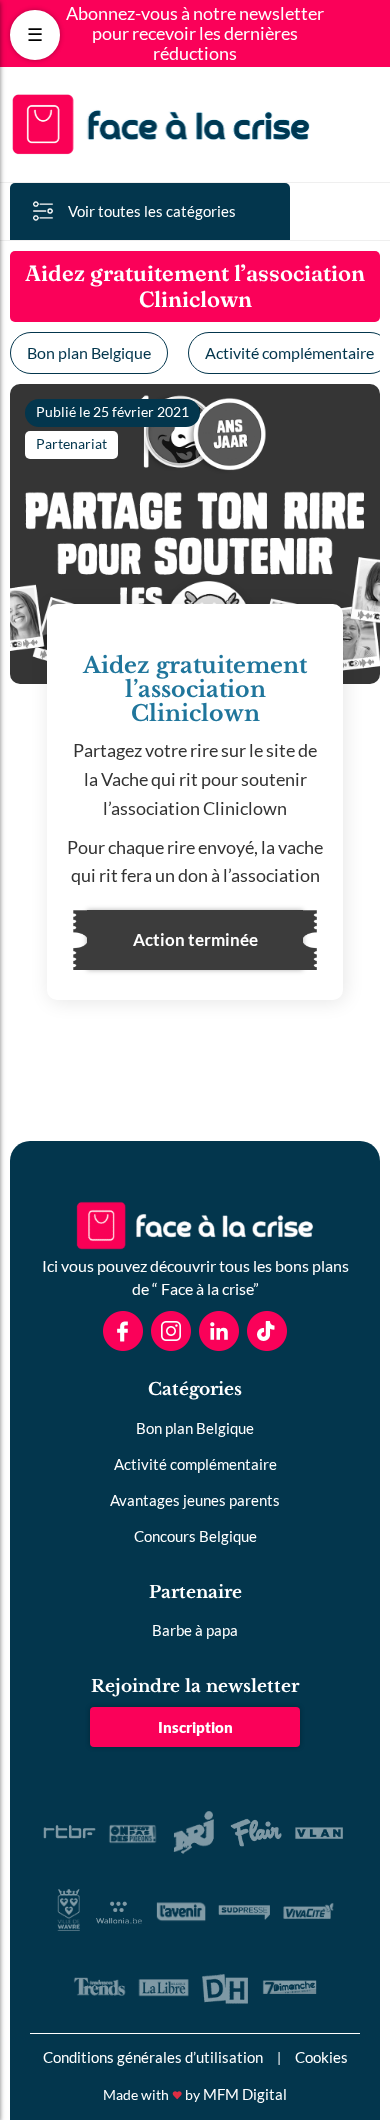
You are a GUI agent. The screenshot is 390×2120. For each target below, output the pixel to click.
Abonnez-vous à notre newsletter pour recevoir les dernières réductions (195, 33)
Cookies (321, 2057)
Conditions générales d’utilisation (153, 2057)
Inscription (195, 1727)
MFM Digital (245, 2094)
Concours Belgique (195, 1536)
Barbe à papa (195, 1630)
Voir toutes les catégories (152, 211)
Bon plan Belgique (89, 352)
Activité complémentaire (195, 1464)
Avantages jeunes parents (195, 1500)
